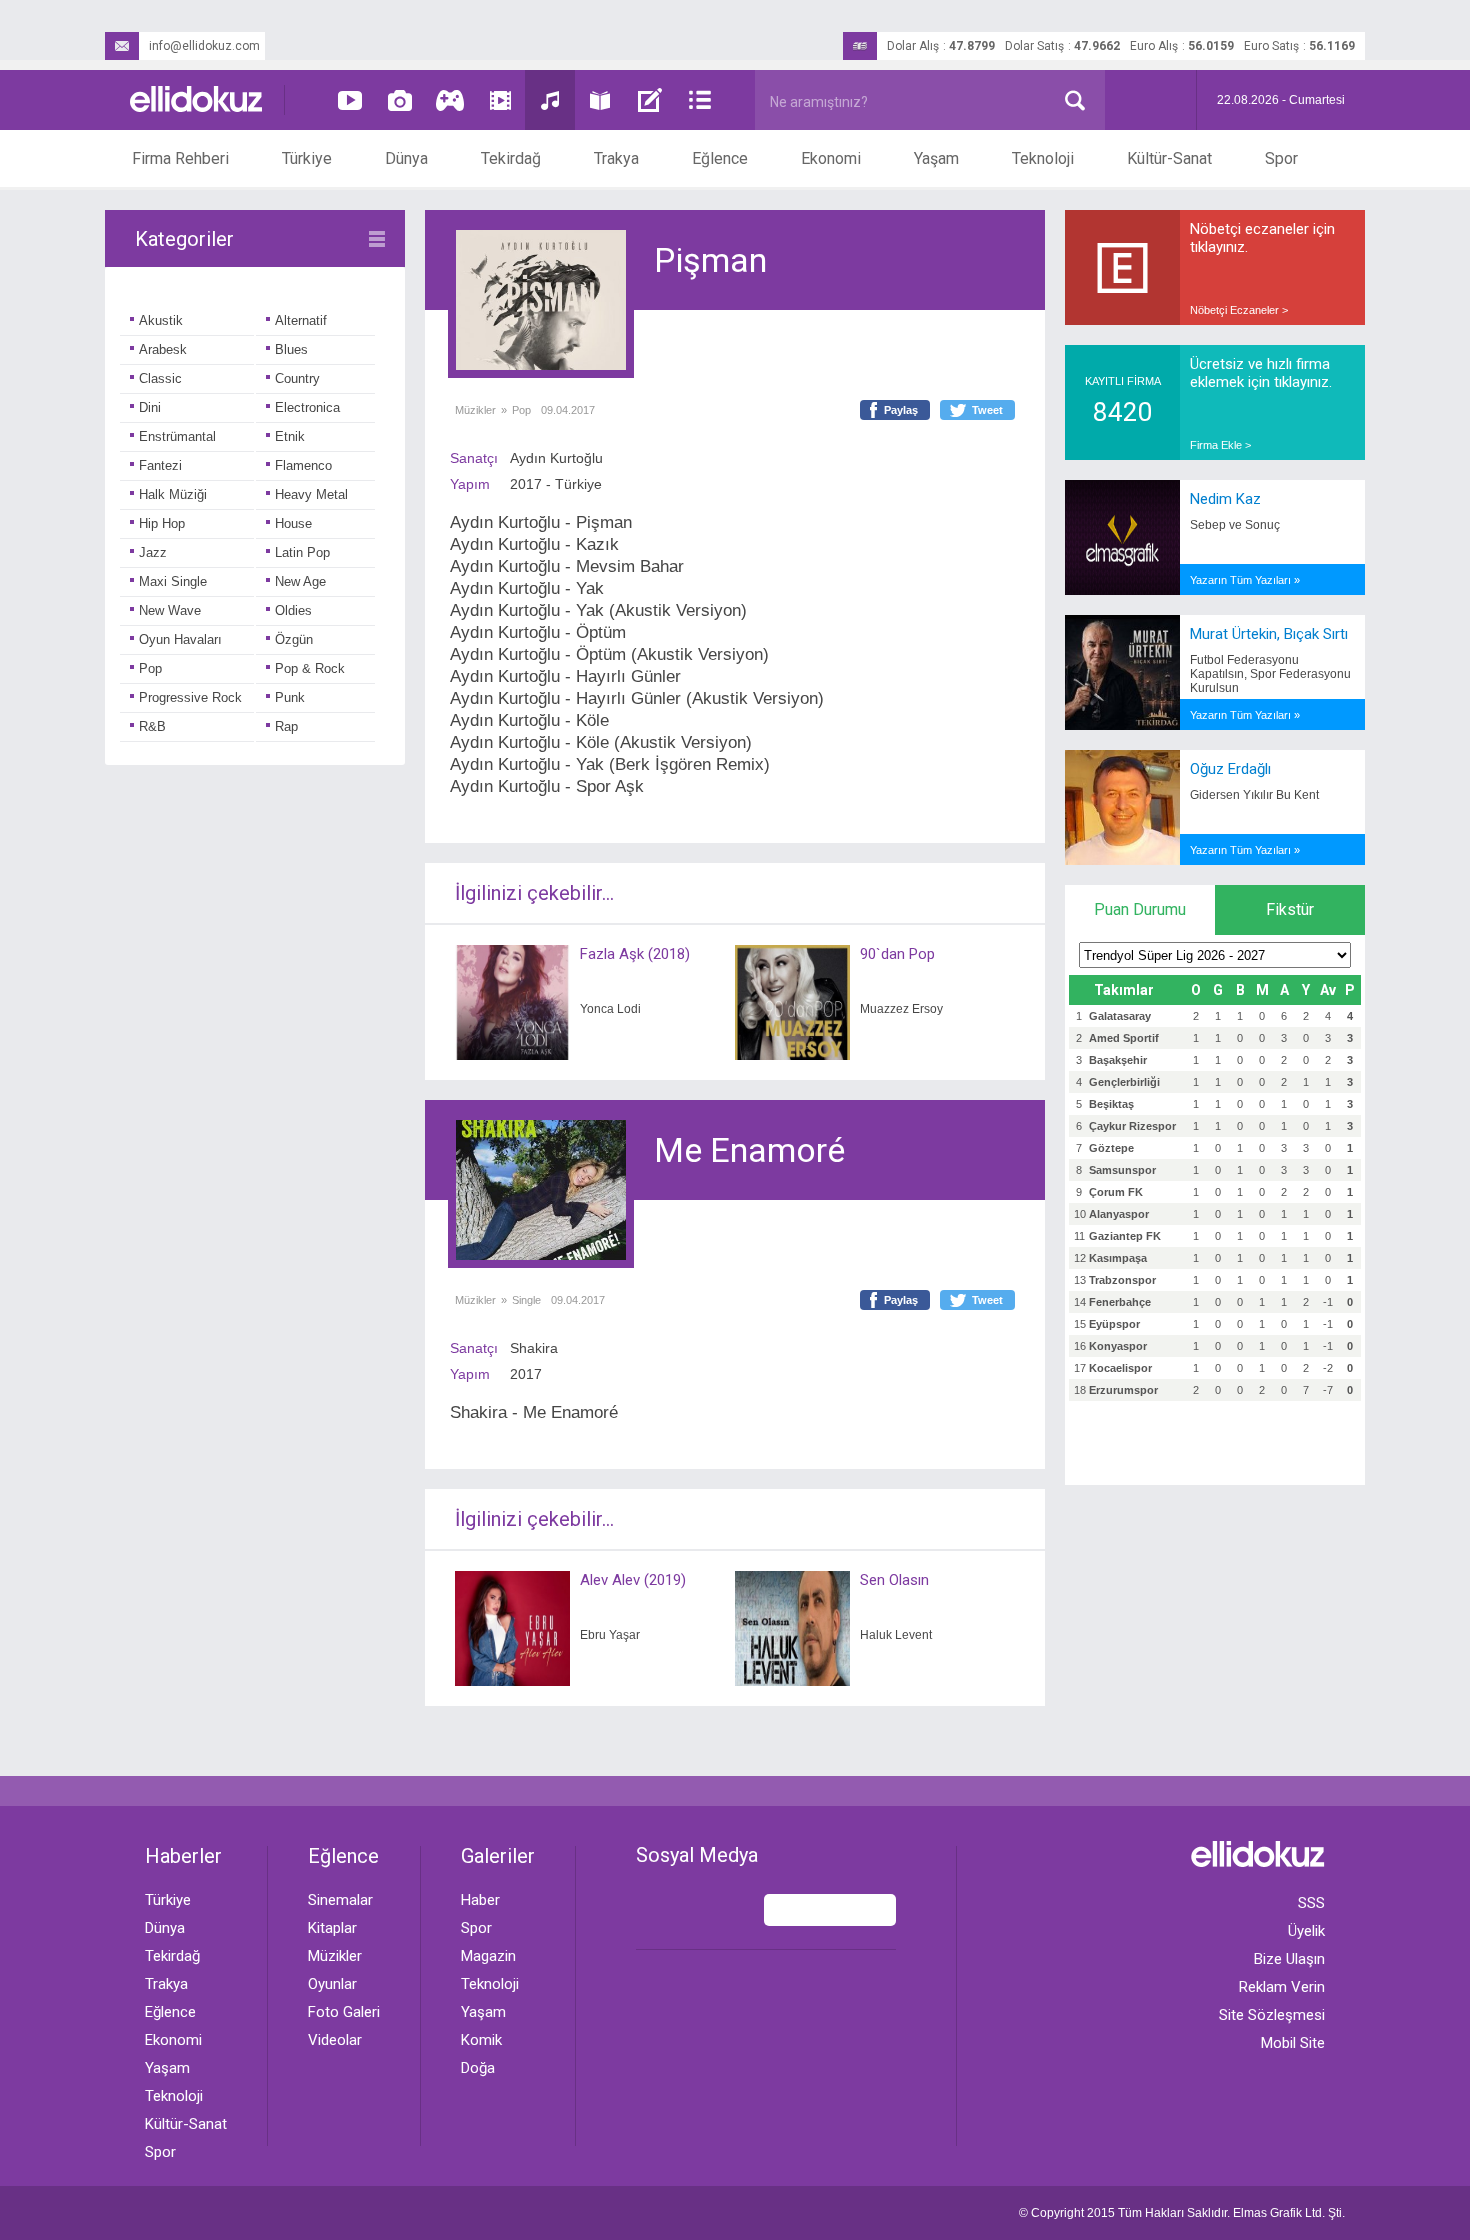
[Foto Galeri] (400, 100)
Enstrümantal (177, 436)
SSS (1311, 1903)
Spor (1281, 158)
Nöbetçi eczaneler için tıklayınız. (1262, 238)
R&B (152, 726)
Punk (290, 697)
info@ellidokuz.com (204, 46)
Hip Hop (162, 523)
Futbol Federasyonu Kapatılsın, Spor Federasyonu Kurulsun (1270, 674)
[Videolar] (350, 100)
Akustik (161, 320)
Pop (150, 668)
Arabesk (163, 349)
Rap (286, 726)
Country (297, 378)
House (293, 523)
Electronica (307, 407)
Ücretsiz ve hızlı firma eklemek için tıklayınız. (1261, 373)
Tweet (987, 410)
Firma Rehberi (180, 158)
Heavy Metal (311, 494)
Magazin (488, 1956)
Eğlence (720, 158)
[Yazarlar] (650, 100)
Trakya (616, 158)
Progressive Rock (190, 697)
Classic (160, 378)
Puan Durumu (1140, 909)
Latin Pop (302, 552)
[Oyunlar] (450, 100)
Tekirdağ (511, 158)
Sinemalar (340, 1900)
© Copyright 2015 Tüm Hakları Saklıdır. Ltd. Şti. (1182, 2213)
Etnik (290, 436)
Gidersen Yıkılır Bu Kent (1254, 795)
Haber (480, 1900)
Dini (150, 407)
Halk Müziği (173, 494)
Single (526, 1300)
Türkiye (307, 158)
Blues (291, 349)
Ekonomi (831, 158)
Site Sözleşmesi (1272, 2015)
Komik (481, 2040)
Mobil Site (1293, 2043)
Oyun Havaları (180, 639)
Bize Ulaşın (1289, 1959)
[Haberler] (700, 100)
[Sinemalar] (500, 100)
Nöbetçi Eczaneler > (1239, 310)
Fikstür (1290, 909)
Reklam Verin (1282, 1987)
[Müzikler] (550, 100)
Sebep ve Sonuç (1235, 525)
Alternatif (301, 320)
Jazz (153, 552)
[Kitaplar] (600, 100)
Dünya (406, 158)
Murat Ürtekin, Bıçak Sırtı (1269, 634)
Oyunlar (332, 1984)
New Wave (170, 610)
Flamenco (303, 465)
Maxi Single (173, 581)
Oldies (293, 610)
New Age (300, 581)
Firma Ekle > (1220, 445)
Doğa (478, 2068)
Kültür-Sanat (1169, 158)
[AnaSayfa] (197, 100)
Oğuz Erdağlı (1230, 769)
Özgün (294, 639)
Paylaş (901, 410)
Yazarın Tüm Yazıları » (1245, 580)
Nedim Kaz (1225, 499)
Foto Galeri (344, 2012)
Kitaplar (332, 1928)
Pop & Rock (310, 668)
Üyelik (1306, 1931)
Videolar (335, 2040)
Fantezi (160, 465)
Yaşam (936, 158)
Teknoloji (1043, 158)
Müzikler (475, 410)
